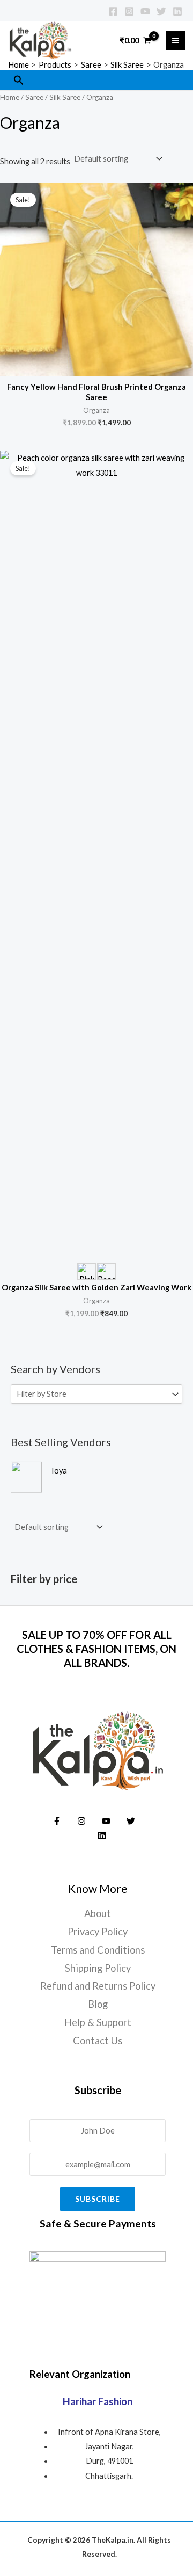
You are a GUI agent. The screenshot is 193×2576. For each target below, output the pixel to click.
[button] (19, 80)
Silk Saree (65, 97)
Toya (58, 1471)
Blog (98, 2004)
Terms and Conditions (98, 1950)
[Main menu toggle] (176, 41)
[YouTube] (145, 11)
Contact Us (98, 2041)
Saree (34, 97)
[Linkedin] (177, 11)
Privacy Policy (98, 1932)
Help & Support (98, 2022)
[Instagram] (129, 11)
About (98, 1913)
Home (10, 97)
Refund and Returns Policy (98, 1986)
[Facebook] (113, 11)
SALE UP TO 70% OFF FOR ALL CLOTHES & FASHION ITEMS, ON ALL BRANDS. (96, 1649)
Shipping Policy (98, 1968)
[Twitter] (161, 11)
